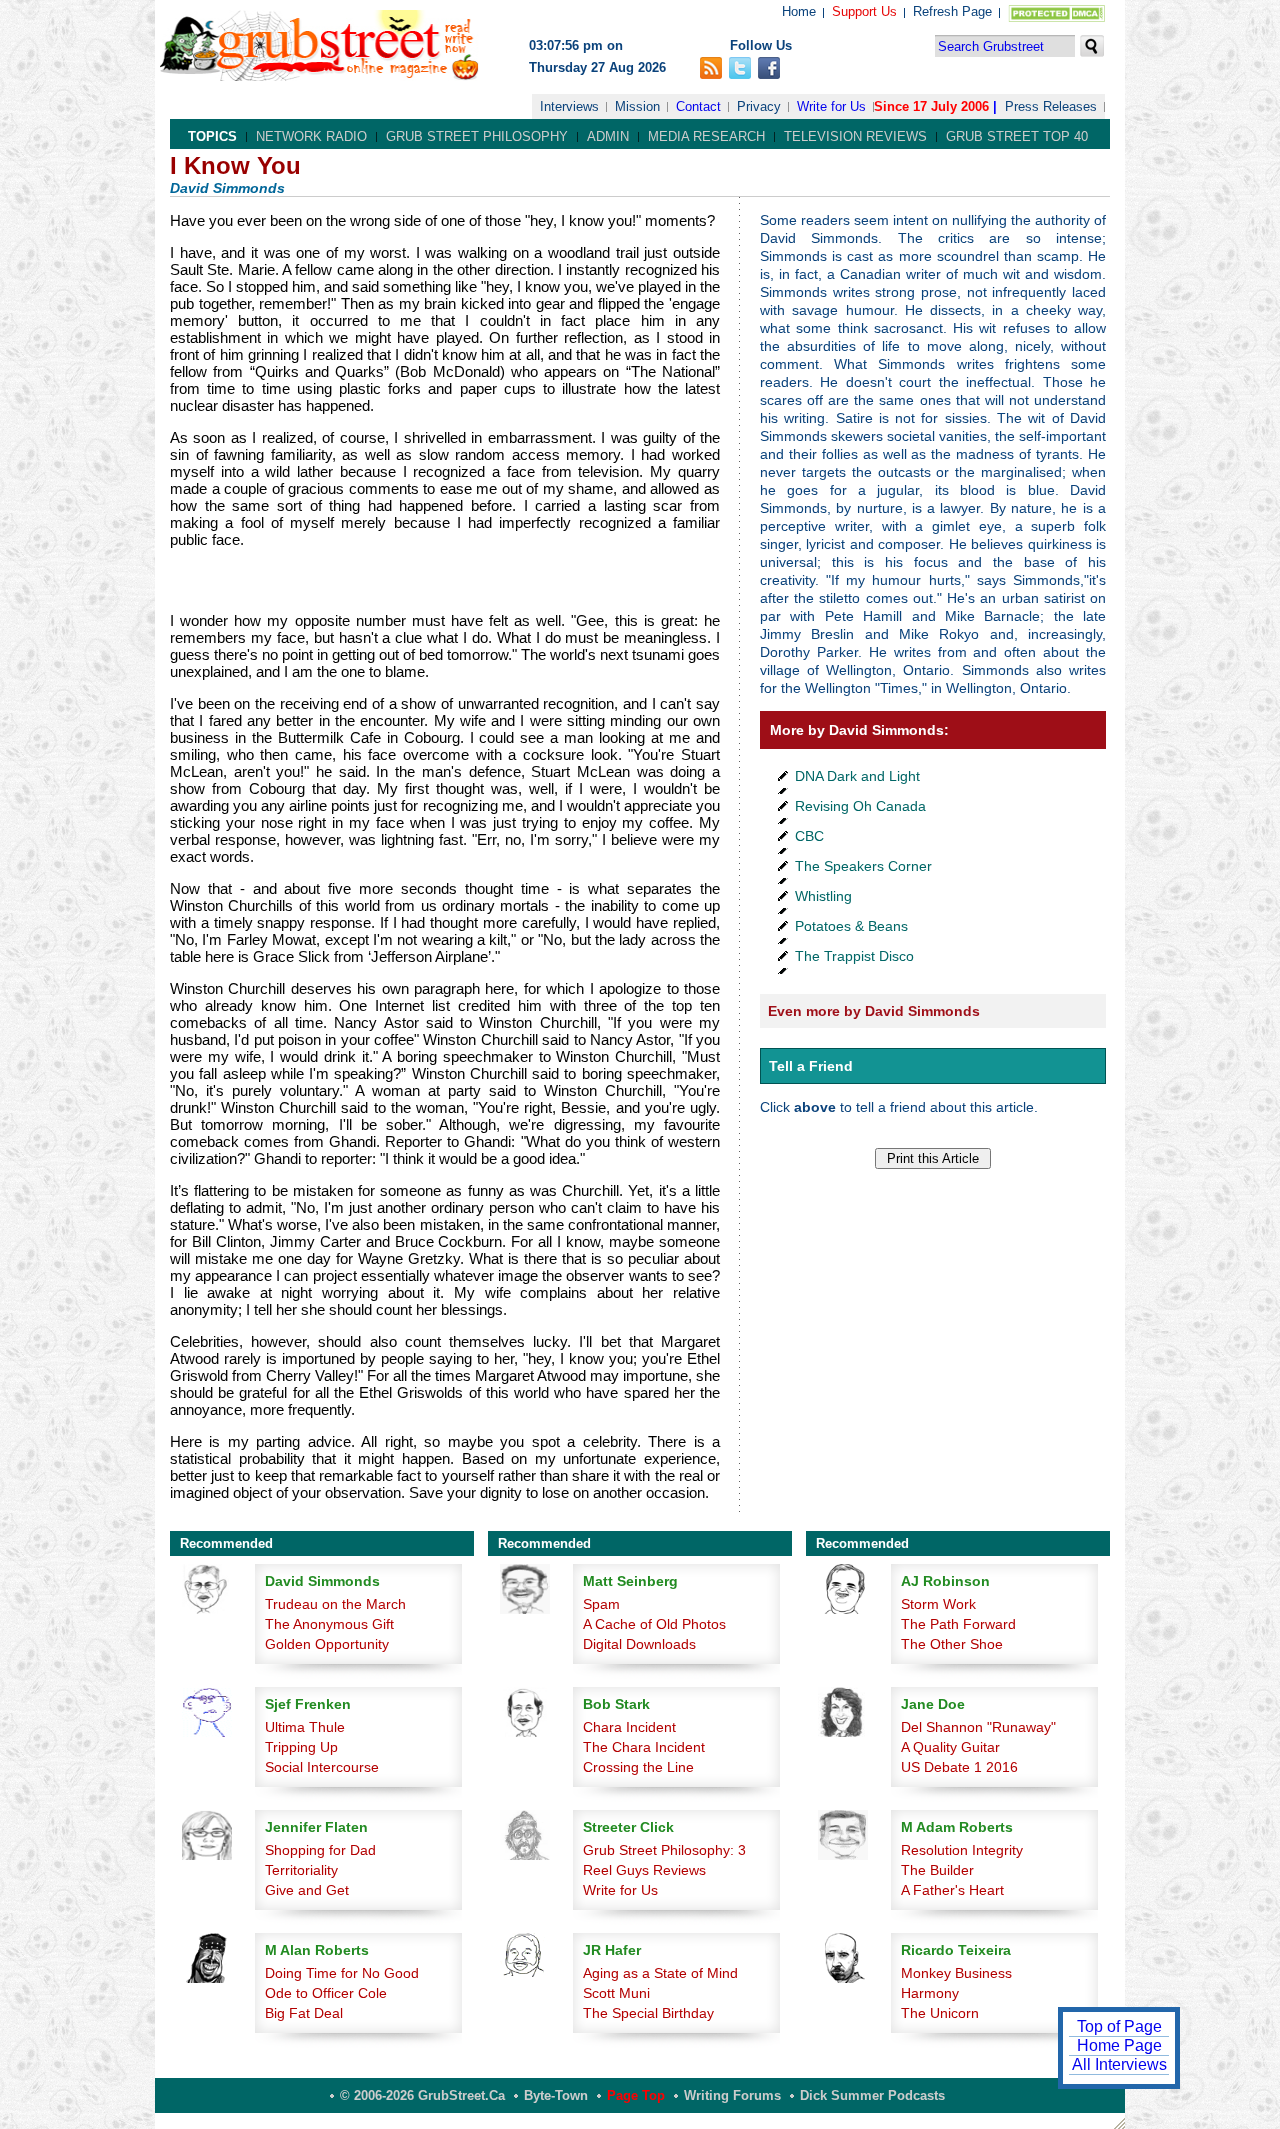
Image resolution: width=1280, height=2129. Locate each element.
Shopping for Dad (320, 1850)
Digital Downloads (639, 1644)
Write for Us (831, 106)
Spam (601, 1604)
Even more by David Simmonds (874, 1011)
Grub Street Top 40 (1017, 136)
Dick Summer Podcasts (872, 2095)
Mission (637, 106)
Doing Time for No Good (342, 1973)
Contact (698, 106)
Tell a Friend (811, 1066)
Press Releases (1051, 106)
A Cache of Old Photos (654, 1624)
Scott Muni (616, 1993)
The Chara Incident (644, 1747)
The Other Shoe (952, 1644)
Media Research (706, 136)
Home (799, 11)
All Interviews (1119, 2064)
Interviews (569, 106)
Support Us (864, 11)
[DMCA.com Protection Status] (1052, 17)
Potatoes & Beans (851, 926)
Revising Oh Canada (860, 806)
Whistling (823, 896)
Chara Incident (629, 1727)
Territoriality (301, 1870)
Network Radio (311, 136)
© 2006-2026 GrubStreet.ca (422, 2095)
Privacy (759, 106)
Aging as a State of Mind (660, 1973)
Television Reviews (855, 136)
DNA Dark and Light (857, 776)
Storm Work (938, 1604)
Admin (608, 136)
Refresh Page (952, 11)
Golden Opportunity (327, 1644)
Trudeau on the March (335, 1604)
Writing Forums (732, 2095)
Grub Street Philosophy (477, 136)
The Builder (937, 1870)
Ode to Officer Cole (326, 1993)
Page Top (636, 2095)
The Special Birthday (648, 2013)
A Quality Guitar (950, 1747)
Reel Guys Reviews (644, 1870)
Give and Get (307, 1890)
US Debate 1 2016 (959, 1767)
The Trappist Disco (854, 956)
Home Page (1119, 2045)
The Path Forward (958, 1624)
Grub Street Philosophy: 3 (664, 1850)
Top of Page (1119, 2026)
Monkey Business (956, 1973)
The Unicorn (940, 2013)
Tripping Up (301, 1747)
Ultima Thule (305, 1727)
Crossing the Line (638, 1767)
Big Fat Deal (304, 2013)
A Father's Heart (952, 1890)
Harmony (930, 1993)
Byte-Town (556, 2095)
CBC (809, 836)
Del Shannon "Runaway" (978, 1727)
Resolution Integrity (962, 1850)
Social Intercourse (322, 1767)
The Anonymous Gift (329, 1624)
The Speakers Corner (863, 866)
